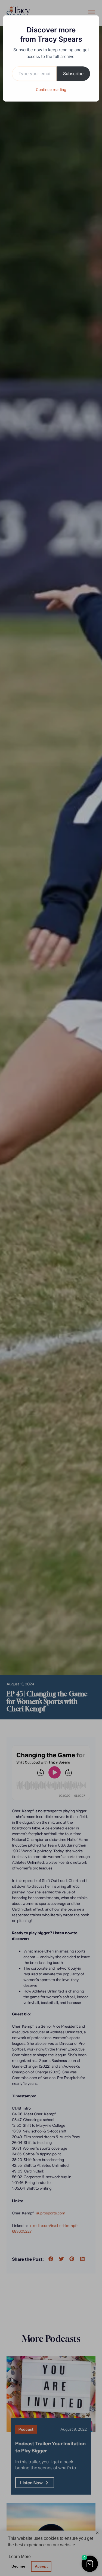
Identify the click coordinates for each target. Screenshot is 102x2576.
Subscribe (73, 74)
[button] (90, 2564)
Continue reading (51, 89)
